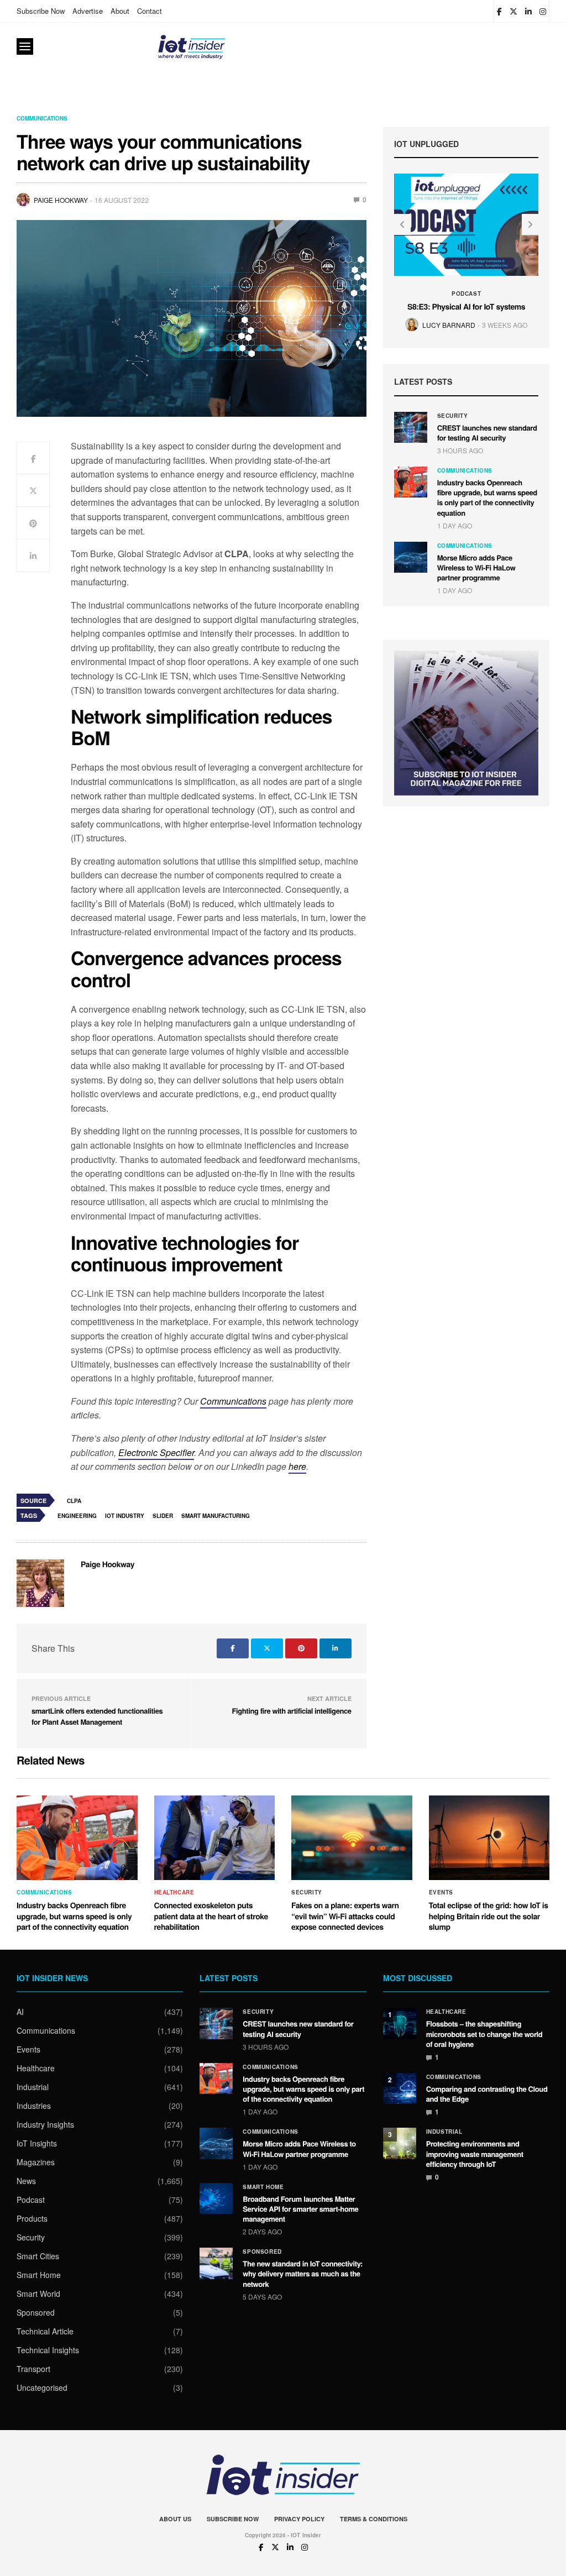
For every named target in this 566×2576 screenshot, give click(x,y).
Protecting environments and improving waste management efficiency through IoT (475, 2153)
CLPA (74, 1501)
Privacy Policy (299, 2519)
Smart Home (39, 2275)
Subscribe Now (41, 11)
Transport (33, 2369)
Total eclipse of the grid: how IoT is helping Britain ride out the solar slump (489, 1916)
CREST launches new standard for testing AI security (487, 433)
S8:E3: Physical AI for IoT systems (466, 307)
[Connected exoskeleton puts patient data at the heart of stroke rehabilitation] (215, 1838)
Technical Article (45, 2331)
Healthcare (174, 1892)
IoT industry (125, 1516)
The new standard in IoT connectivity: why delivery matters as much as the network (303, 2273)
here (297, 1466)
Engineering (77, 1516)
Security (453, 416)
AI (20, 2012)
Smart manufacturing (216, 1516)
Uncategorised (42, 2387)
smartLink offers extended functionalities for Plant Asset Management (97, 1716)
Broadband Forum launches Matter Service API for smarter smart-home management (300, 2209)
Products (32, 2218)
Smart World (38, 2294)
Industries (34, 2106)
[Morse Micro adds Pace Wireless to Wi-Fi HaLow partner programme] (411, 557)
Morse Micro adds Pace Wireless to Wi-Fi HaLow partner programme (476, 567)
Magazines (36, 2162)
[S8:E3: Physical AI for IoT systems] (467, 224)
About (120, 11)
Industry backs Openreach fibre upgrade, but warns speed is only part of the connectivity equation (487, 498)
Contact (150, 11)
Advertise (88, 11)
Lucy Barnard (449, 325)
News (26, 2181)
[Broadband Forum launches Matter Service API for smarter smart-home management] (216, 2198)
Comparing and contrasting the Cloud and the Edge (487, 2094)
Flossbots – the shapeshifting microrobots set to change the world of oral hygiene (484, 2033)
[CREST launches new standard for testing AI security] (411, 427)
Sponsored (36, 2312)
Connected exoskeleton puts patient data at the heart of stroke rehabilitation (211, 1916)
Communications (42, 118)
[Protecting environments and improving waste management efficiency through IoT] (400, 2143)
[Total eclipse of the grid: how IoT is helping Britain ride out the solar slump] (489, 1838)
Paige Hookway (61, 200)
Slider (163, 1516)
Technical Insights (48, 2350)
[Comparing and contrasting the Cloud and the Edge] (400, 2088)
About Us (175, 2519)
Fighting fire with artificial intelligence (292, 1711)
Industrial (33, 2087)
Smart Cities (38, 2256)
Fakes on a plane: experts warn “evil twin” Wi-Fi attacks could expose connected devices (345, 1916)
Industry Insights (45, 2124)
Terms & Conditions (374, 2519)
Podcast (466, 294)
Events (441, 1892)
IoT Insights (37, 2143)
